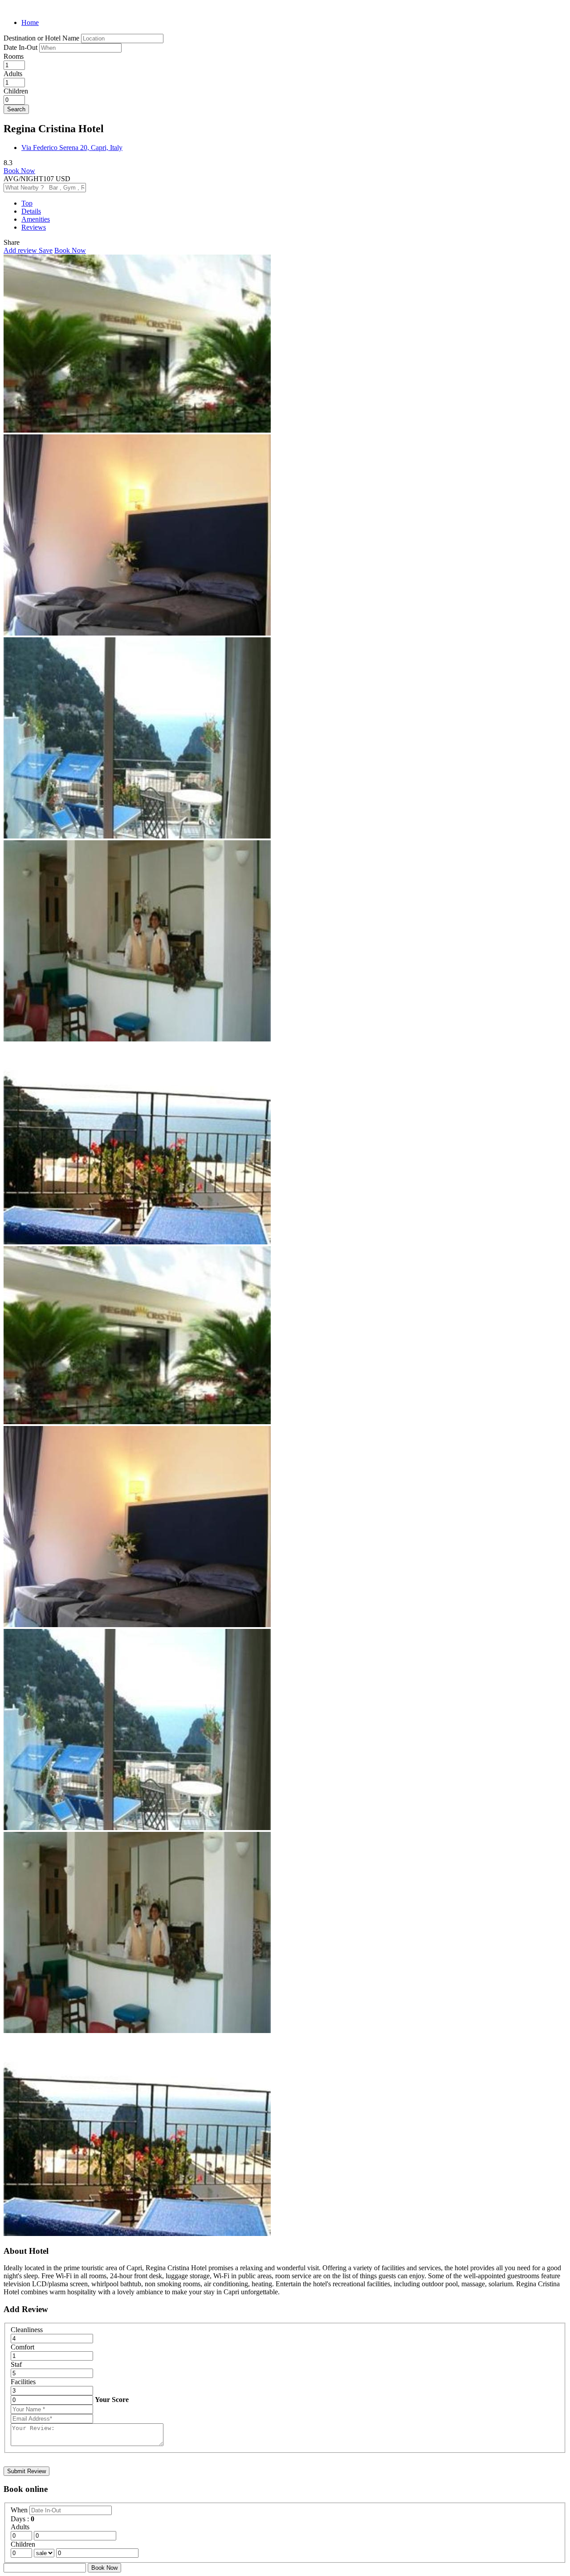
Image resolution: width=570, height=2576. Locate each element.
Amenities (36, 219)
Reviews (34, 227)
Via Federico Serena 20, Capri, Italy (72, 148)
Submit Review (26, 2471)
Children (16, 91)
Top (27, 203)
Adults (13, 74)
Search (16, 109)
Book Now (19, 171)
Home (30, 22)
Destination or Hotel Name (41, 38)
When (20, 2510)
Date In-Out (21, 47)
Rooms (14, 56)
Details (31, 211)
